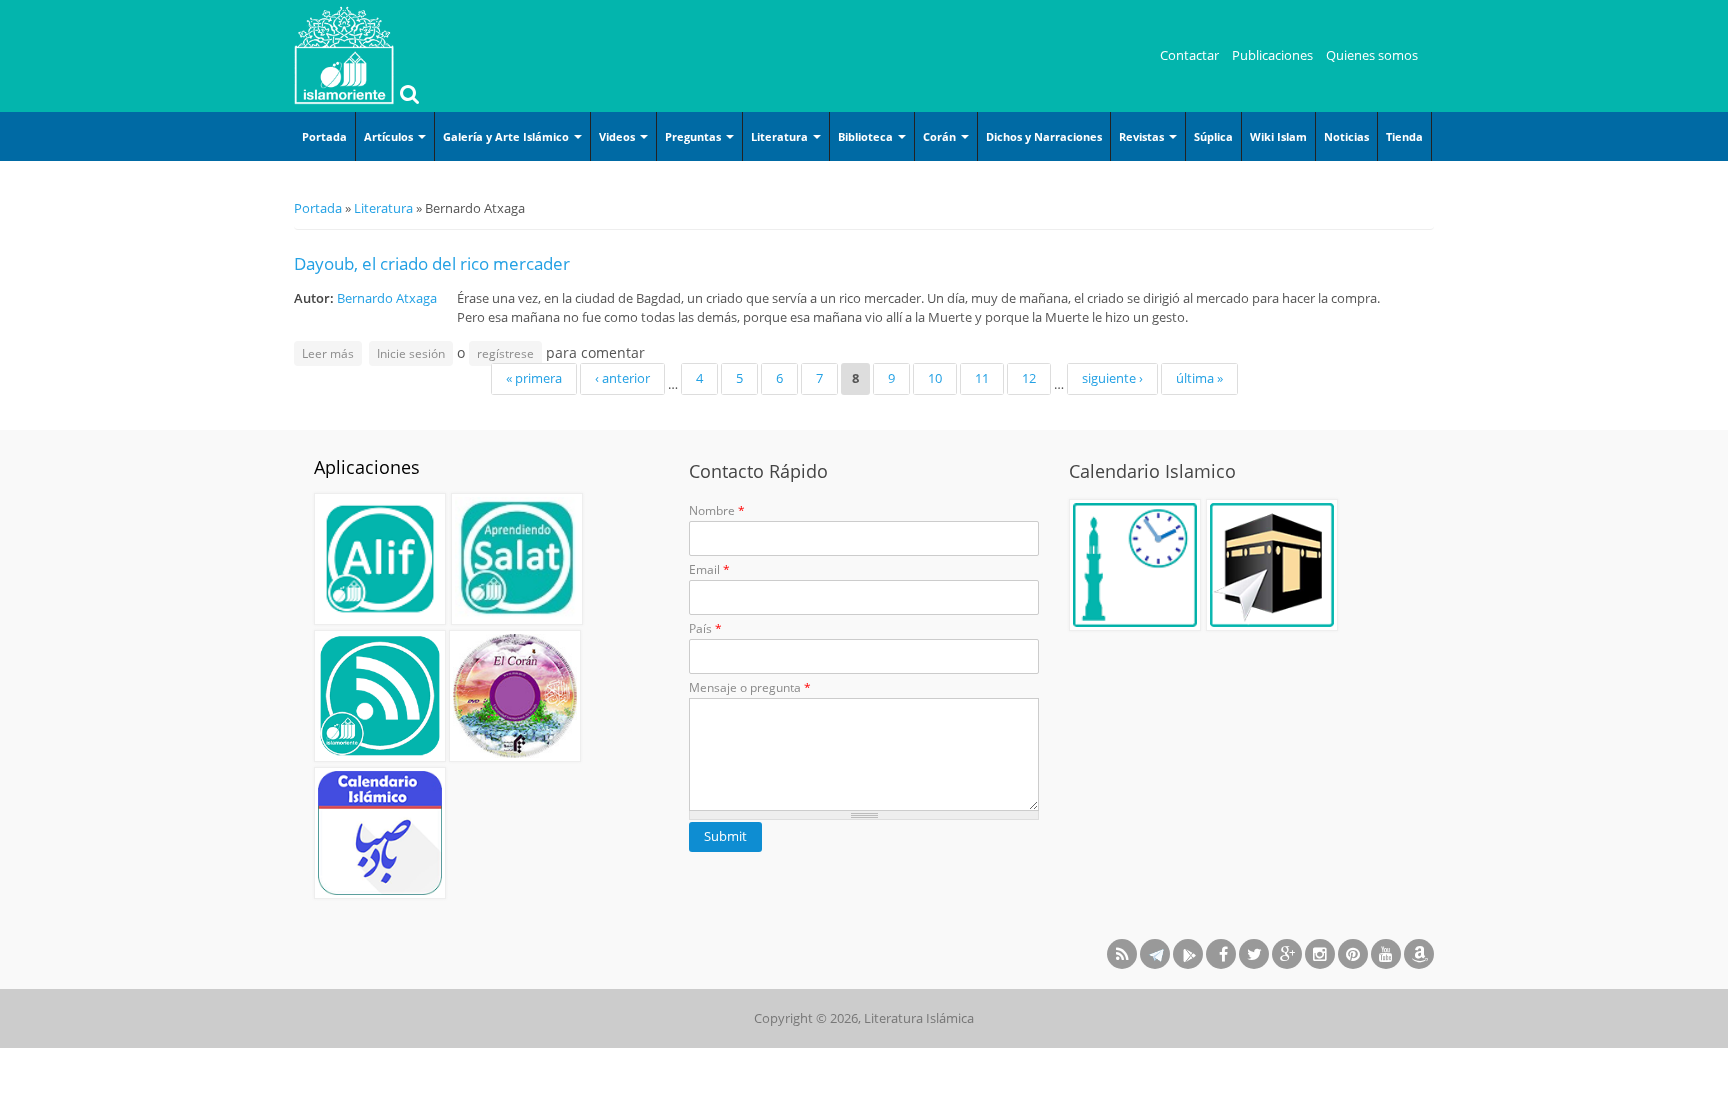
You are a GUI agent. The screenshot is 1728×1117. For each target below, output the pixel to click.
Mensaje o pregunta (750, 687)
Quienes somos (1372, 55)
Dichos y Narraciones (1044, 136)
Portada (324, 136)
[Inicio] (344, 55)
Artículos (390, 136)
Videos (618, 136)
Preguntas (694, 136)
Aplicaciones (367, 467)
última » (1199, 378)
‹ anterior (622, 378)
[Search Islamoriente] (407, 96)
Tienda (1404, 136)
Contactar (1189, 55)
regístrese (505, 353)
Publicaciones (1272, 55)
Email (709, 569)
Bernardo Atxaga (387, 298)
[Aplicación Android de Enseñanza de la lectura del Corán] (380, 559)
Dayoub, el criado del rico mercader (432, 263)
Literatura (781, 136)
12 (1029, 378)
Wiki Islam (1278, 136)
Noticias (1346, 136)
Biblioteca (867, 136)
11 (982, 378)
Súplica (1213, 136)
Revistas (1143, 136)
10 (935, 378)
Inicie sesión (411, 353)
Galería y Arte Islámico (507, 136)
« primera (534, 378)
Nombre (717, 510)
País (705, 628)
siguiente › (1112, 378)
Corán (941, 136)
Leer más (332, 353)
